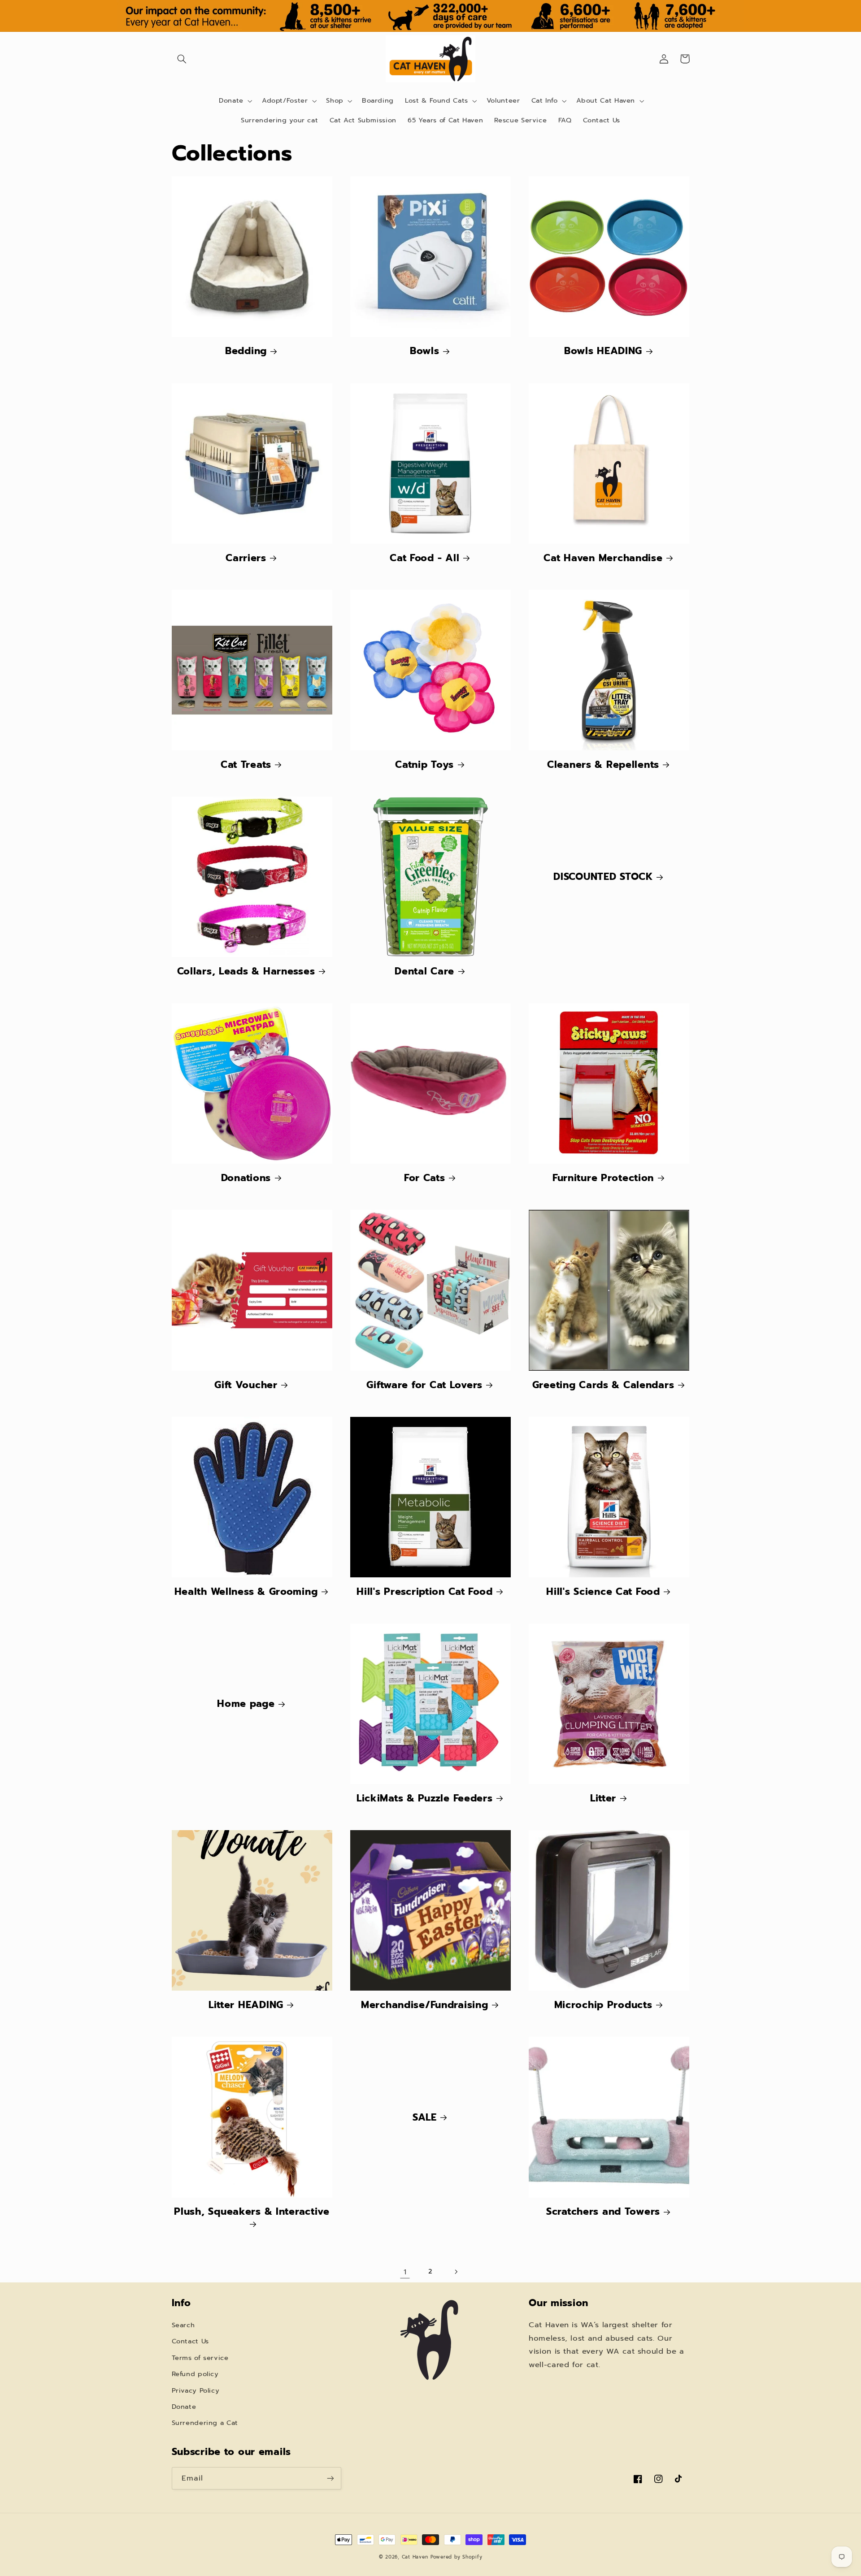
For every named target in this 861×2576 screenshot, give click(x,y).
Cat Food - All (424, 558)
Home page (246, 1704)
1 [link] (405, 2272)
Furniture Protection (603, 1178)
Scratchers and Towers (603, 2211)
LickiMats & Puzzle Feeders (425, 1798)
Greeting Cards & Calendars (603, 1385)
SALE (425, 2117)
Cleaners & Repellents (603, 764)
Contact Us (190, 2341)
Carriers (246, 558)
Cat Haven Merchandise (603, 558)
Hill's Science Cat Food (603, 1591)
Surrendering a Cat (205, 2423)
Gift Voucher (246, 1385)
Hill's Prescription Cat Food (424, 1591)
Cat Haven (415, 2557)
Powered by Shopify (456, 2557)
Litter (603, 1798)
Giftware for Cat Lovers (424, 1385)
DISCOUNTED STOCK (603, 877)
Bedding (246, 351)
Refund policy (195, 2374)
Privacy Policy (196, 2390)
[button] (182, 59)
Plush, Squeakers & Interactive (252, 2212)
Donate (184, 2407)
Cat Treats (246, 764)
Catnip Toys (424, 764)
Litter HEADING (246, 2005)
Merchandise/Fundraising (425, 2005)
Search (183, 2325)
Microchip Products (603, 2005)
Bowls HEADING (603, 351)
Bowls (425, 351)
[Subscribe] (330, 2478)
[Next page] (456, 2272)
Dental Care (424, 971)
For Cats (425, 1178)
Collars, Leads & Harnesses (246, 971)
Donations (246, 1178)
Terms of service (200, 2358)
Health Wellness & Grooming (246, 1591)
